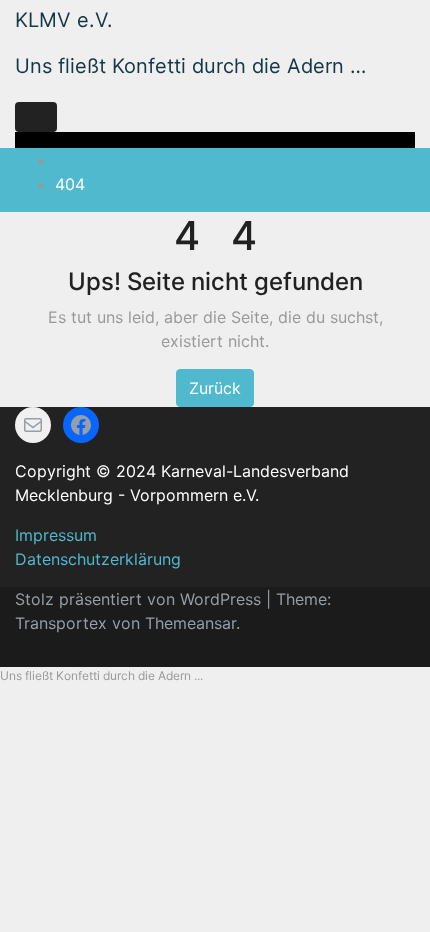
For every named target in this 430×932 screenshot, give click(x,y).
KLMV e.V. (64, 20)
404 (70, 184)
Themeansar (190, 623)
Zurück (215, 388)
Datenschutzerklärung (98, 559)
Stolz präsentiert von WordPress (140, 599)
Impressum (56, 535)
